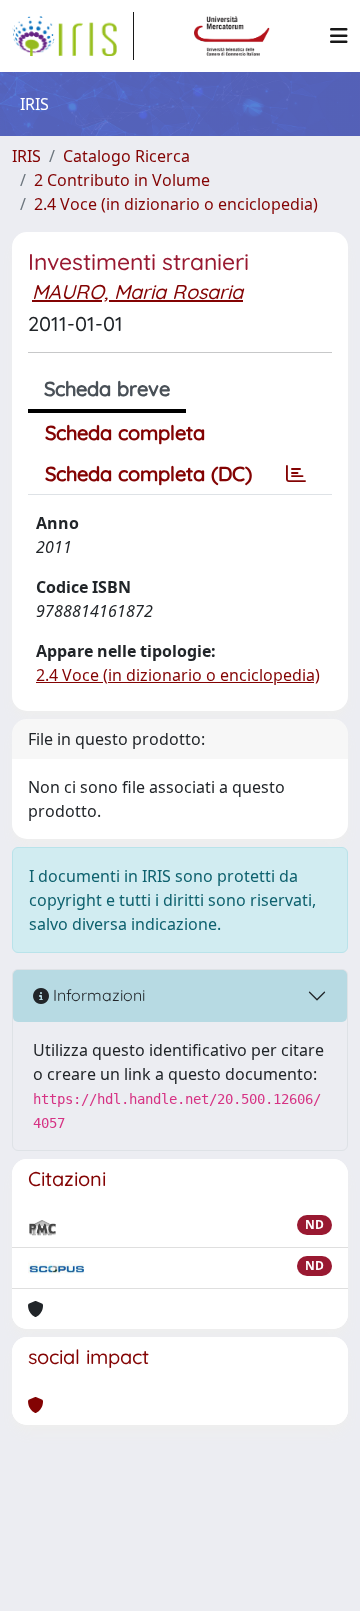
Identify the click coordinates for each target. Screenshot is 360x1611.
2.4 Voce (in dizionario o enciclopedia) (176, 204)
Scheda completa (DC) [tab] (148, 473)
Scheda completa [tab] (125, 432)
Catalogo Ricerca (126, 156)
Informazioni (97, 995)
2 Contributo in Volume (122, 180)
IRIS (26, 156)
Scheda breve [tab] (107, 388)
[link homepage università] (232, 36)
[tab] (296, 474)
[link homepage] (73, 36)
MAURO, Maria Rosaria (137, 291)
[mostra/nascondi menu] (339, 36)
